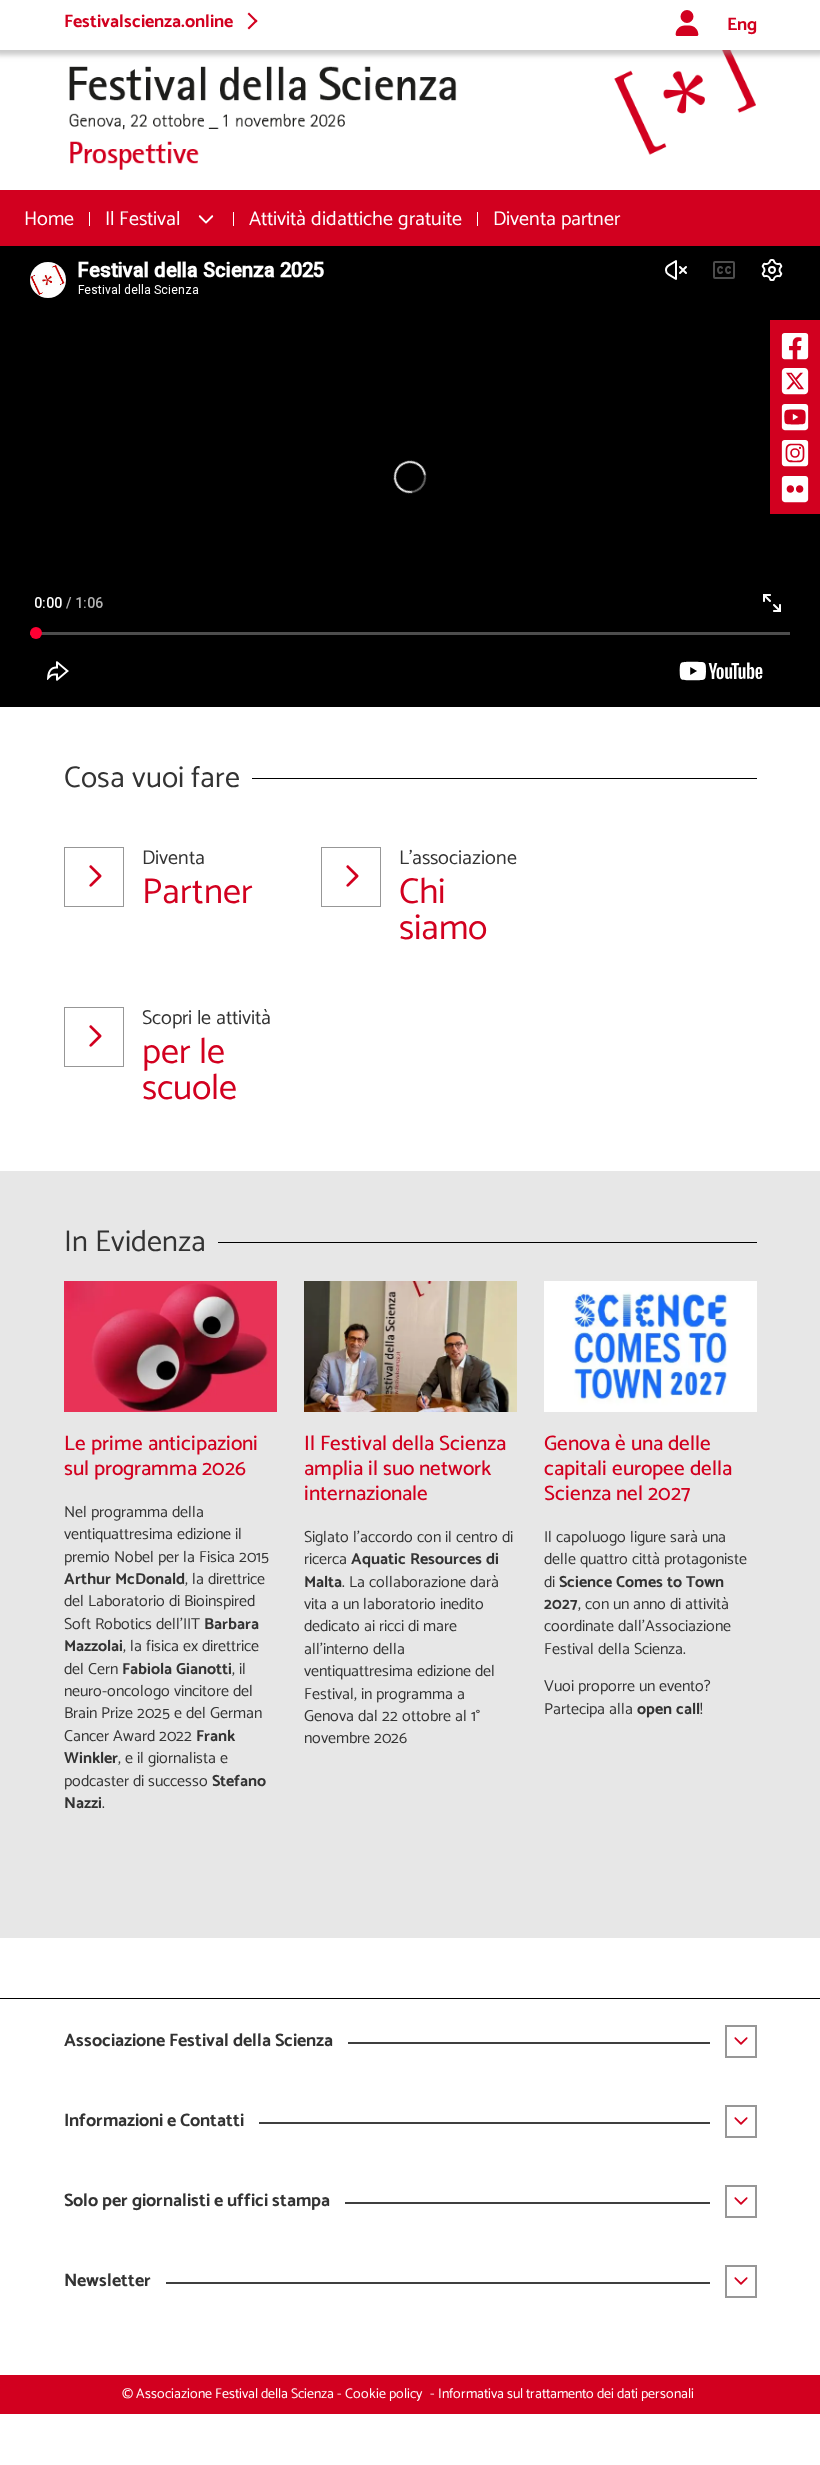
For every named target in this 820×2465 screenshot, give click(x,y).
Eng (742, 25)
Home (49, 219)
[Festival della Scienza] (410, 110)
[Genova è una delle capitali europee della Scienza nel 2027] (650, 1346)
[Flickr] (795, 488)
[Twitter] (795, 381)
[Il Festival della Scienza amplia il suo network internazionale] (410, 1346)
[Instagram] (795, 452)
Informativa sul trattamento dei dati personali (566, 2394)
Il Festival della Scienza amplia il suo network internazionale (405, 1469)
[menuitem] (49, 219)
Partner (197, 884)
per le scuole (206, 1057)
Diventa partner (556, 219)
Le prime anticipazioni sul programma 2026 (161, 1457)
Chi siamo (458, 897)
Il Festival (142, 219)
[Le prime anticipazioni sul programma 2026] (170, 1346)
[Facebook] (795, 345)
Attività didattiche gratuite (355, 219)
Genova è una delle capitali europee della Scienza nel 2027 (638, 1469)
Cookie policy (383, 2394)
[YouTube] (795, 416)
